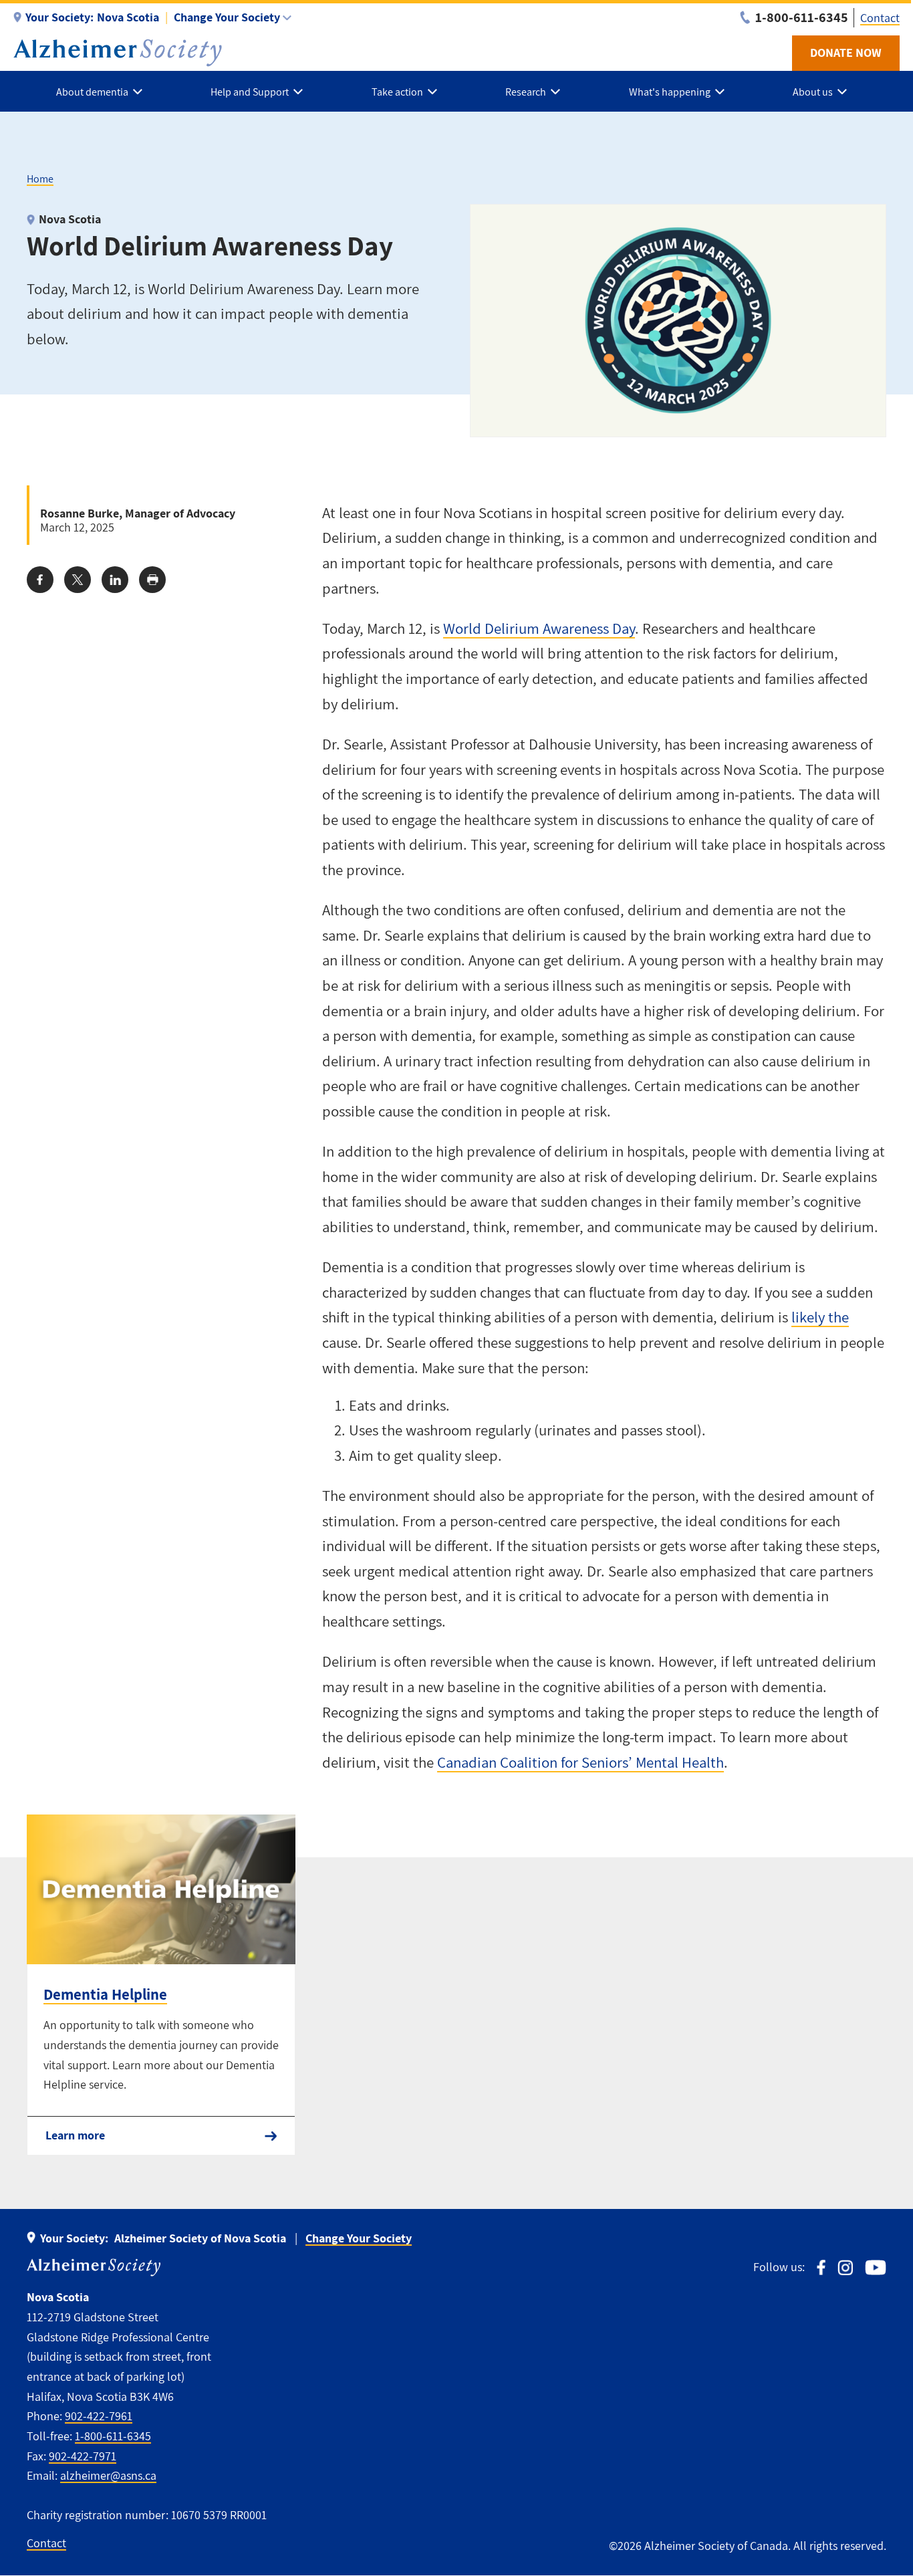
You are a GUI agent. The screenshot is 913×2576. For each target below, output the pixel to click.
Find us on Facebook (821, 2267)
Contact (880, 18)
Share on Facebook (40, 580)
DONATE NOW (846, 52)
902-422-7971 (83, 2456)
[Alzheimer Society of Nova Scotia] (118, 53)
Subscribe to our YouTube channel (876, 2267)
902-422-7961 (99, 2416)
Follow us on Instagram (845, 2267)
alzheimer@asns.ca (108, 2475)
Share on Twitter (78, 580)
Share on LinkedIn (115, 580)
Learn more (75, 2135)
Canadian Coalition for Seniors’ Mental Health (580, 1762)
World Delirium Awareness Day (539, 628)
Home (40, 179)
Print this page (152, 580)
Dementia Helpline (105, 1994)
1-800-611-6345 (113, 2436)
